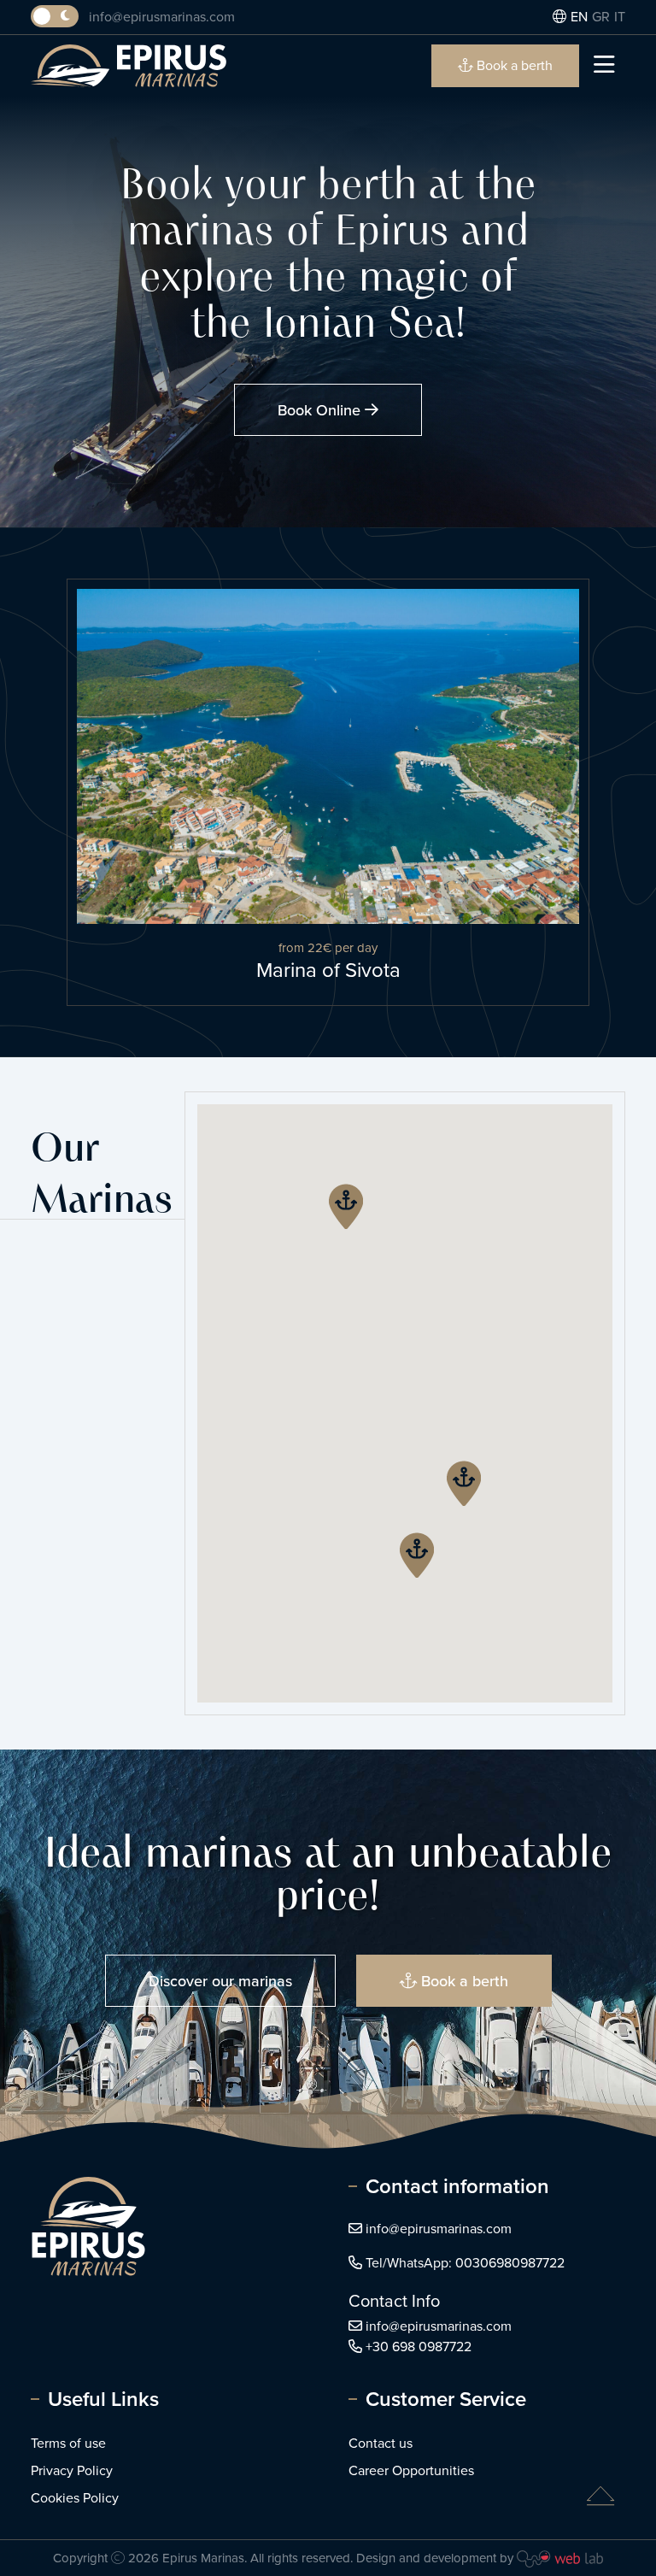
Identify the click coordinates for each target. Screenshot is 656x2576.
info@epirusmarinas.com (162, 17)
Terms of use (68, 2443)
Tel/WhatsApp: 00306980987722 (465, 2263)
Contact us (381, 2443)
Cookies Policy (75, 2498)
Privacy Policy (72, 2470)
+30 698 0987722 (419, 2347)
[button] (464, 1483)
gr (601, 17)
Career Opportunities (411, 2470)
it (620, 17)
